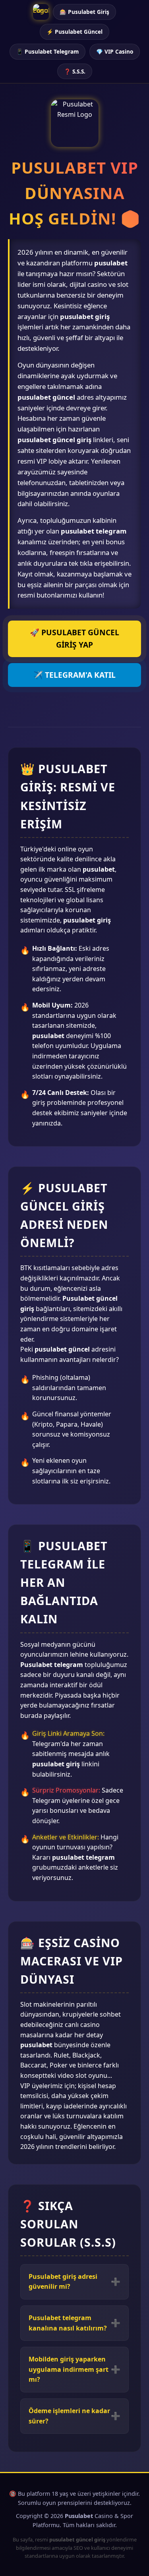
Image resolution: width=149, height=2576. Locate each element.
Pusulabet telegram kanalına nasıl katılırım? (68, 2323)
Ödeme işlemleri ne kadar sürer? (69, 2416)
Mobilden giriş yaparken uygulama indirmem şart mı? (69, 2369)
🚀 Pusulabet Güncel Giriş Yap (74, 638)
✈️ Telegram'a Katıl (74, 675)
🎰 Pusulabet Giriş (84, 12)
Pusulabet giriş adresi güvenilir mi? (63, 2282)
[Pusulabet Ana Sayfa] (41, 12)
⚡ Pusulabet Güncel (74, 32)
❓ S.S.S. (75, 71)
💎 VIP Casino (115, 51)
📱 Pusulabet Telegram (47, 51)
